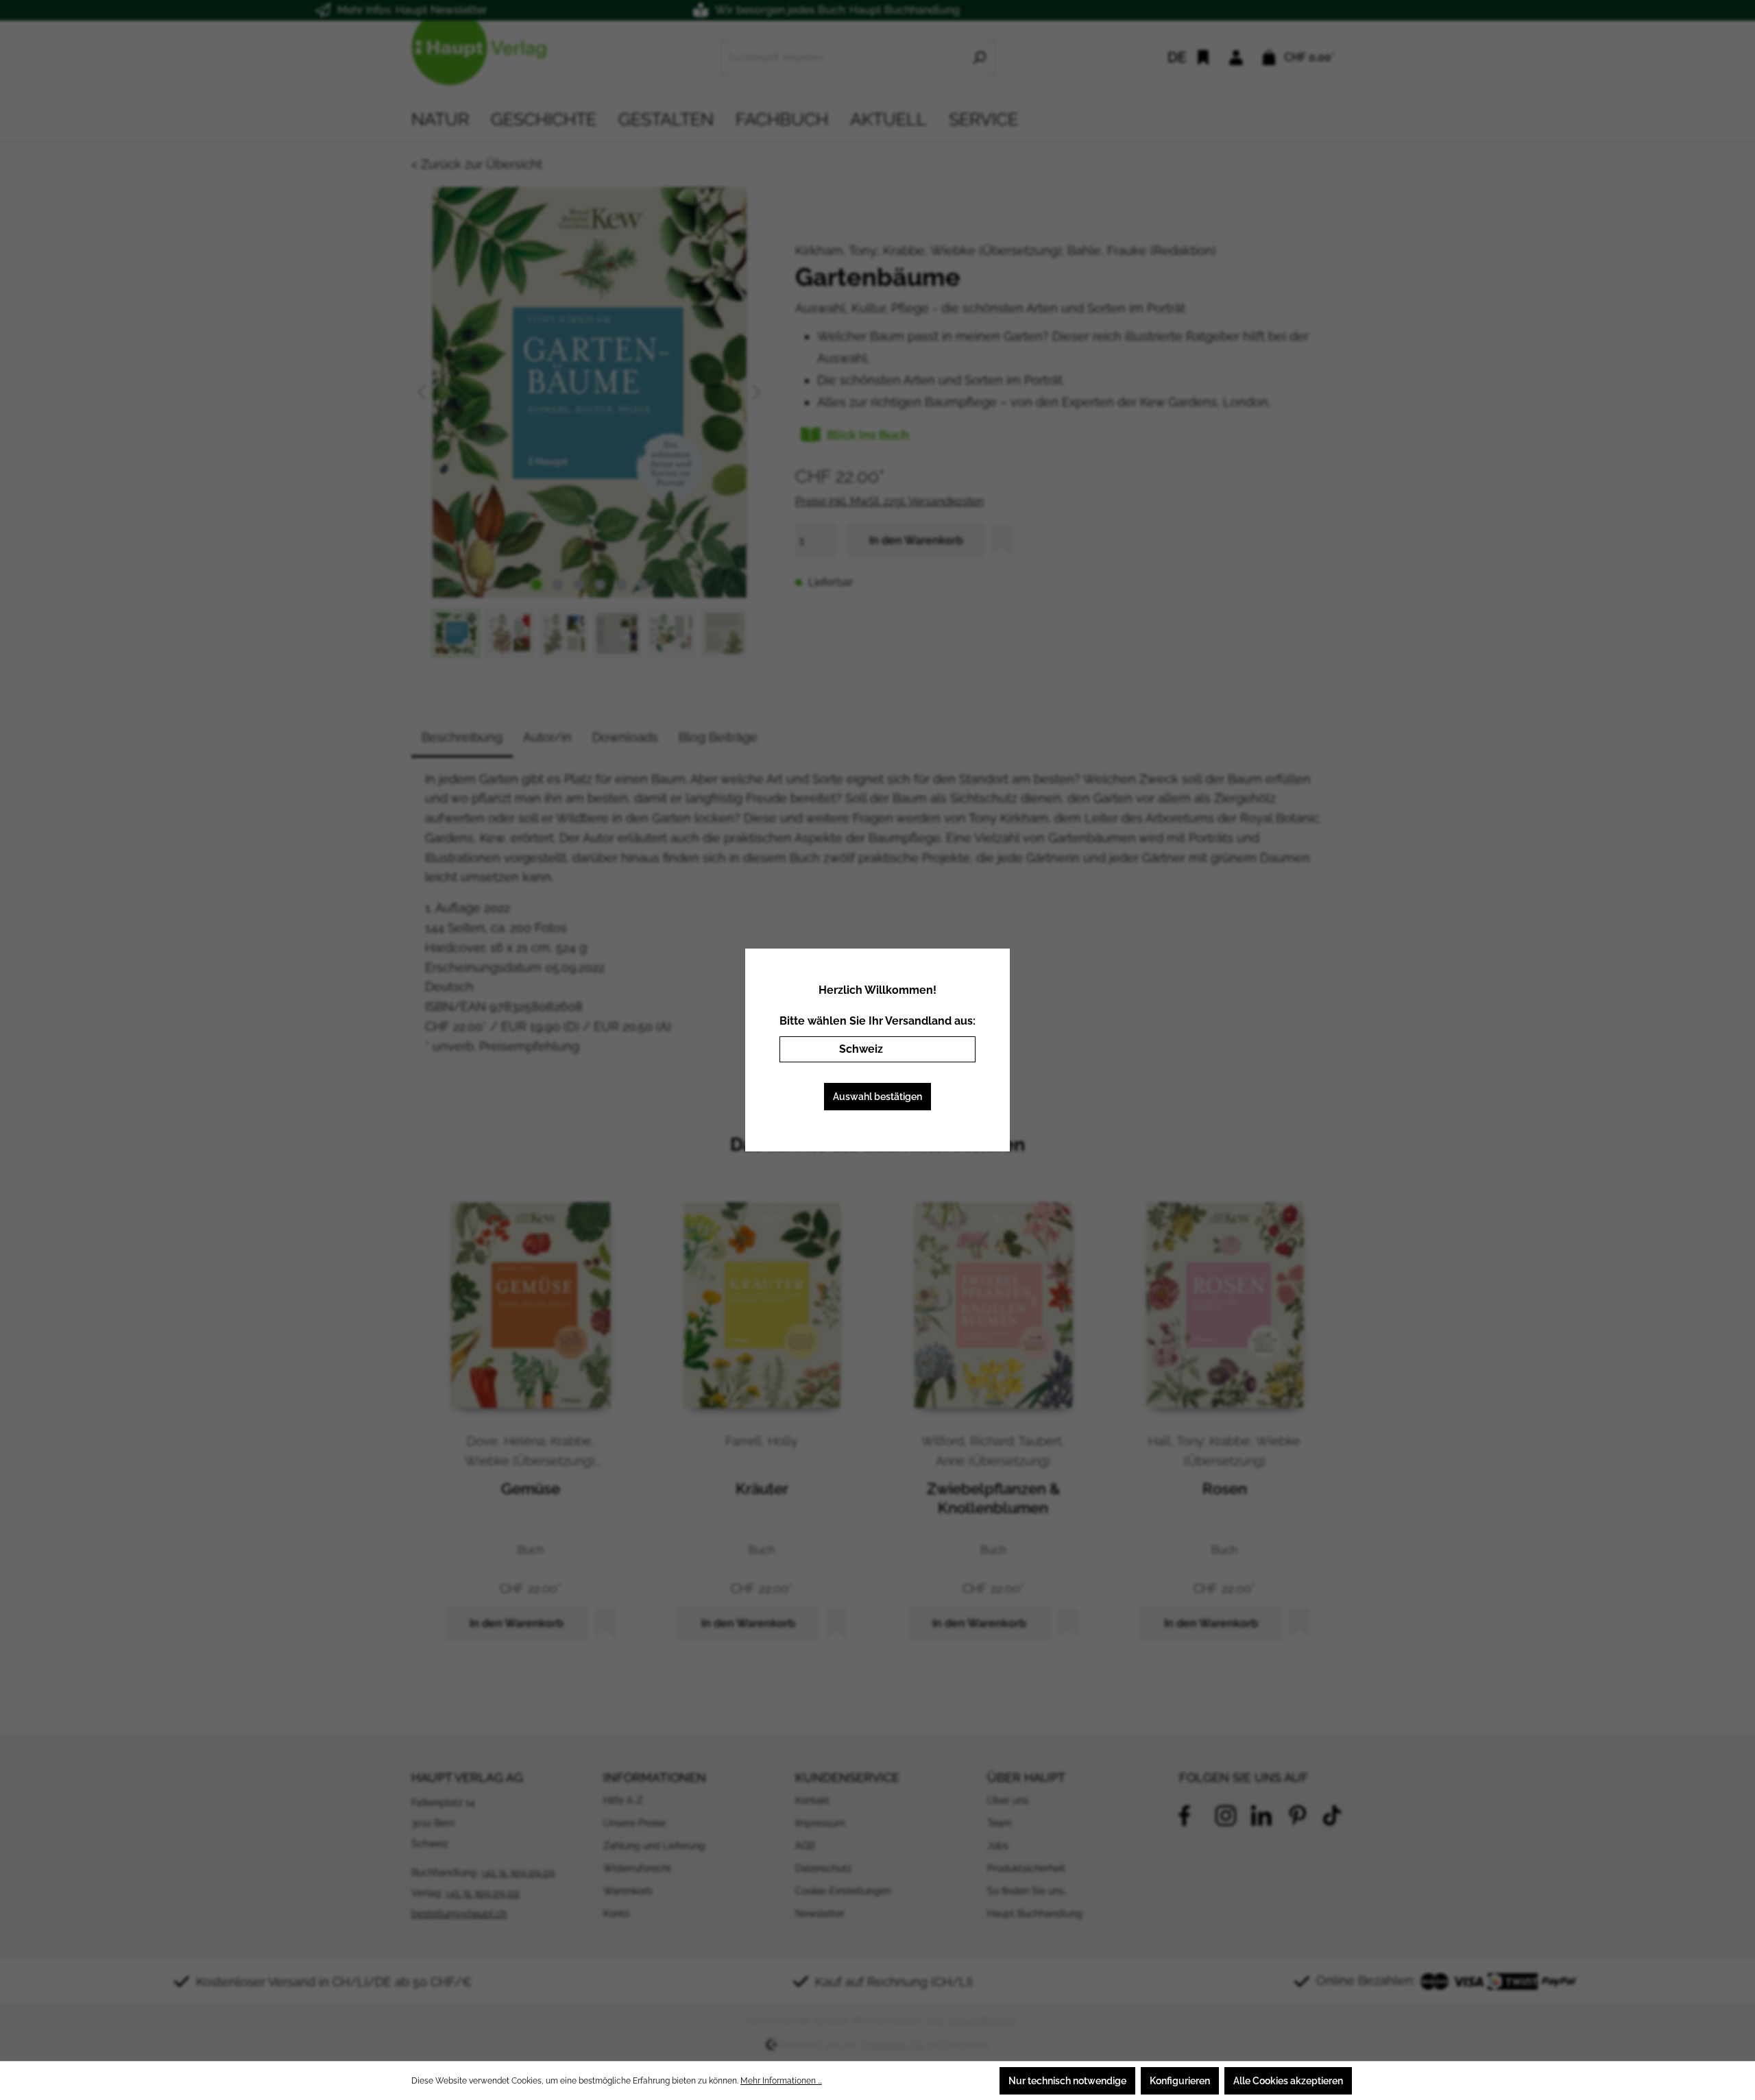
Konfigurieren (1180, 2081)
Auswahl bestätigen (877, 1097)
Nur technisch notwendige (1067, 2081)
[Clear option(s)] (945, 1049)
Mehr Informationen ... (781, 2081)
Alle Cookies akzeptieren (1288, 2081)
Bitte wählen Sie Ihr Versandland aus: (877, 1021)
